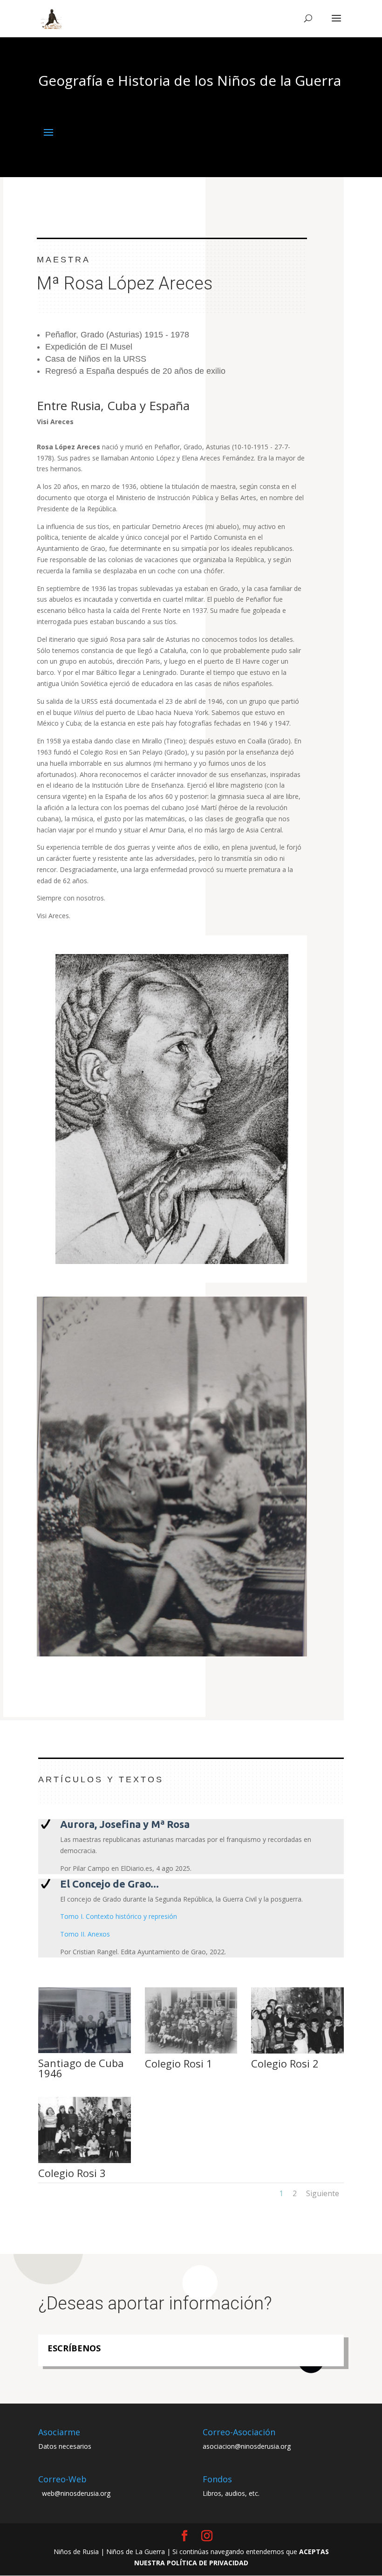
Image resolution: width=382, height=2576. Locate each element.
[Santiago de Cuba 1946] (85, 2053)
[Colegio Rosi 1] (191, 2053)
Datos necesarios (65, 2446)
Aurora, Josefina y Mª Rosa (125, 1824)
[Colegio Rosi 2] (297, 2053)
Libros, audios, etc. (231, 2493)
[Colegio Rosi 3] (85, 2163)
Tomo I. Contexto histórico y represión (119, 1916)
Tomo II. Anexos (85, 1934)
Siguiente (323, 2193)
